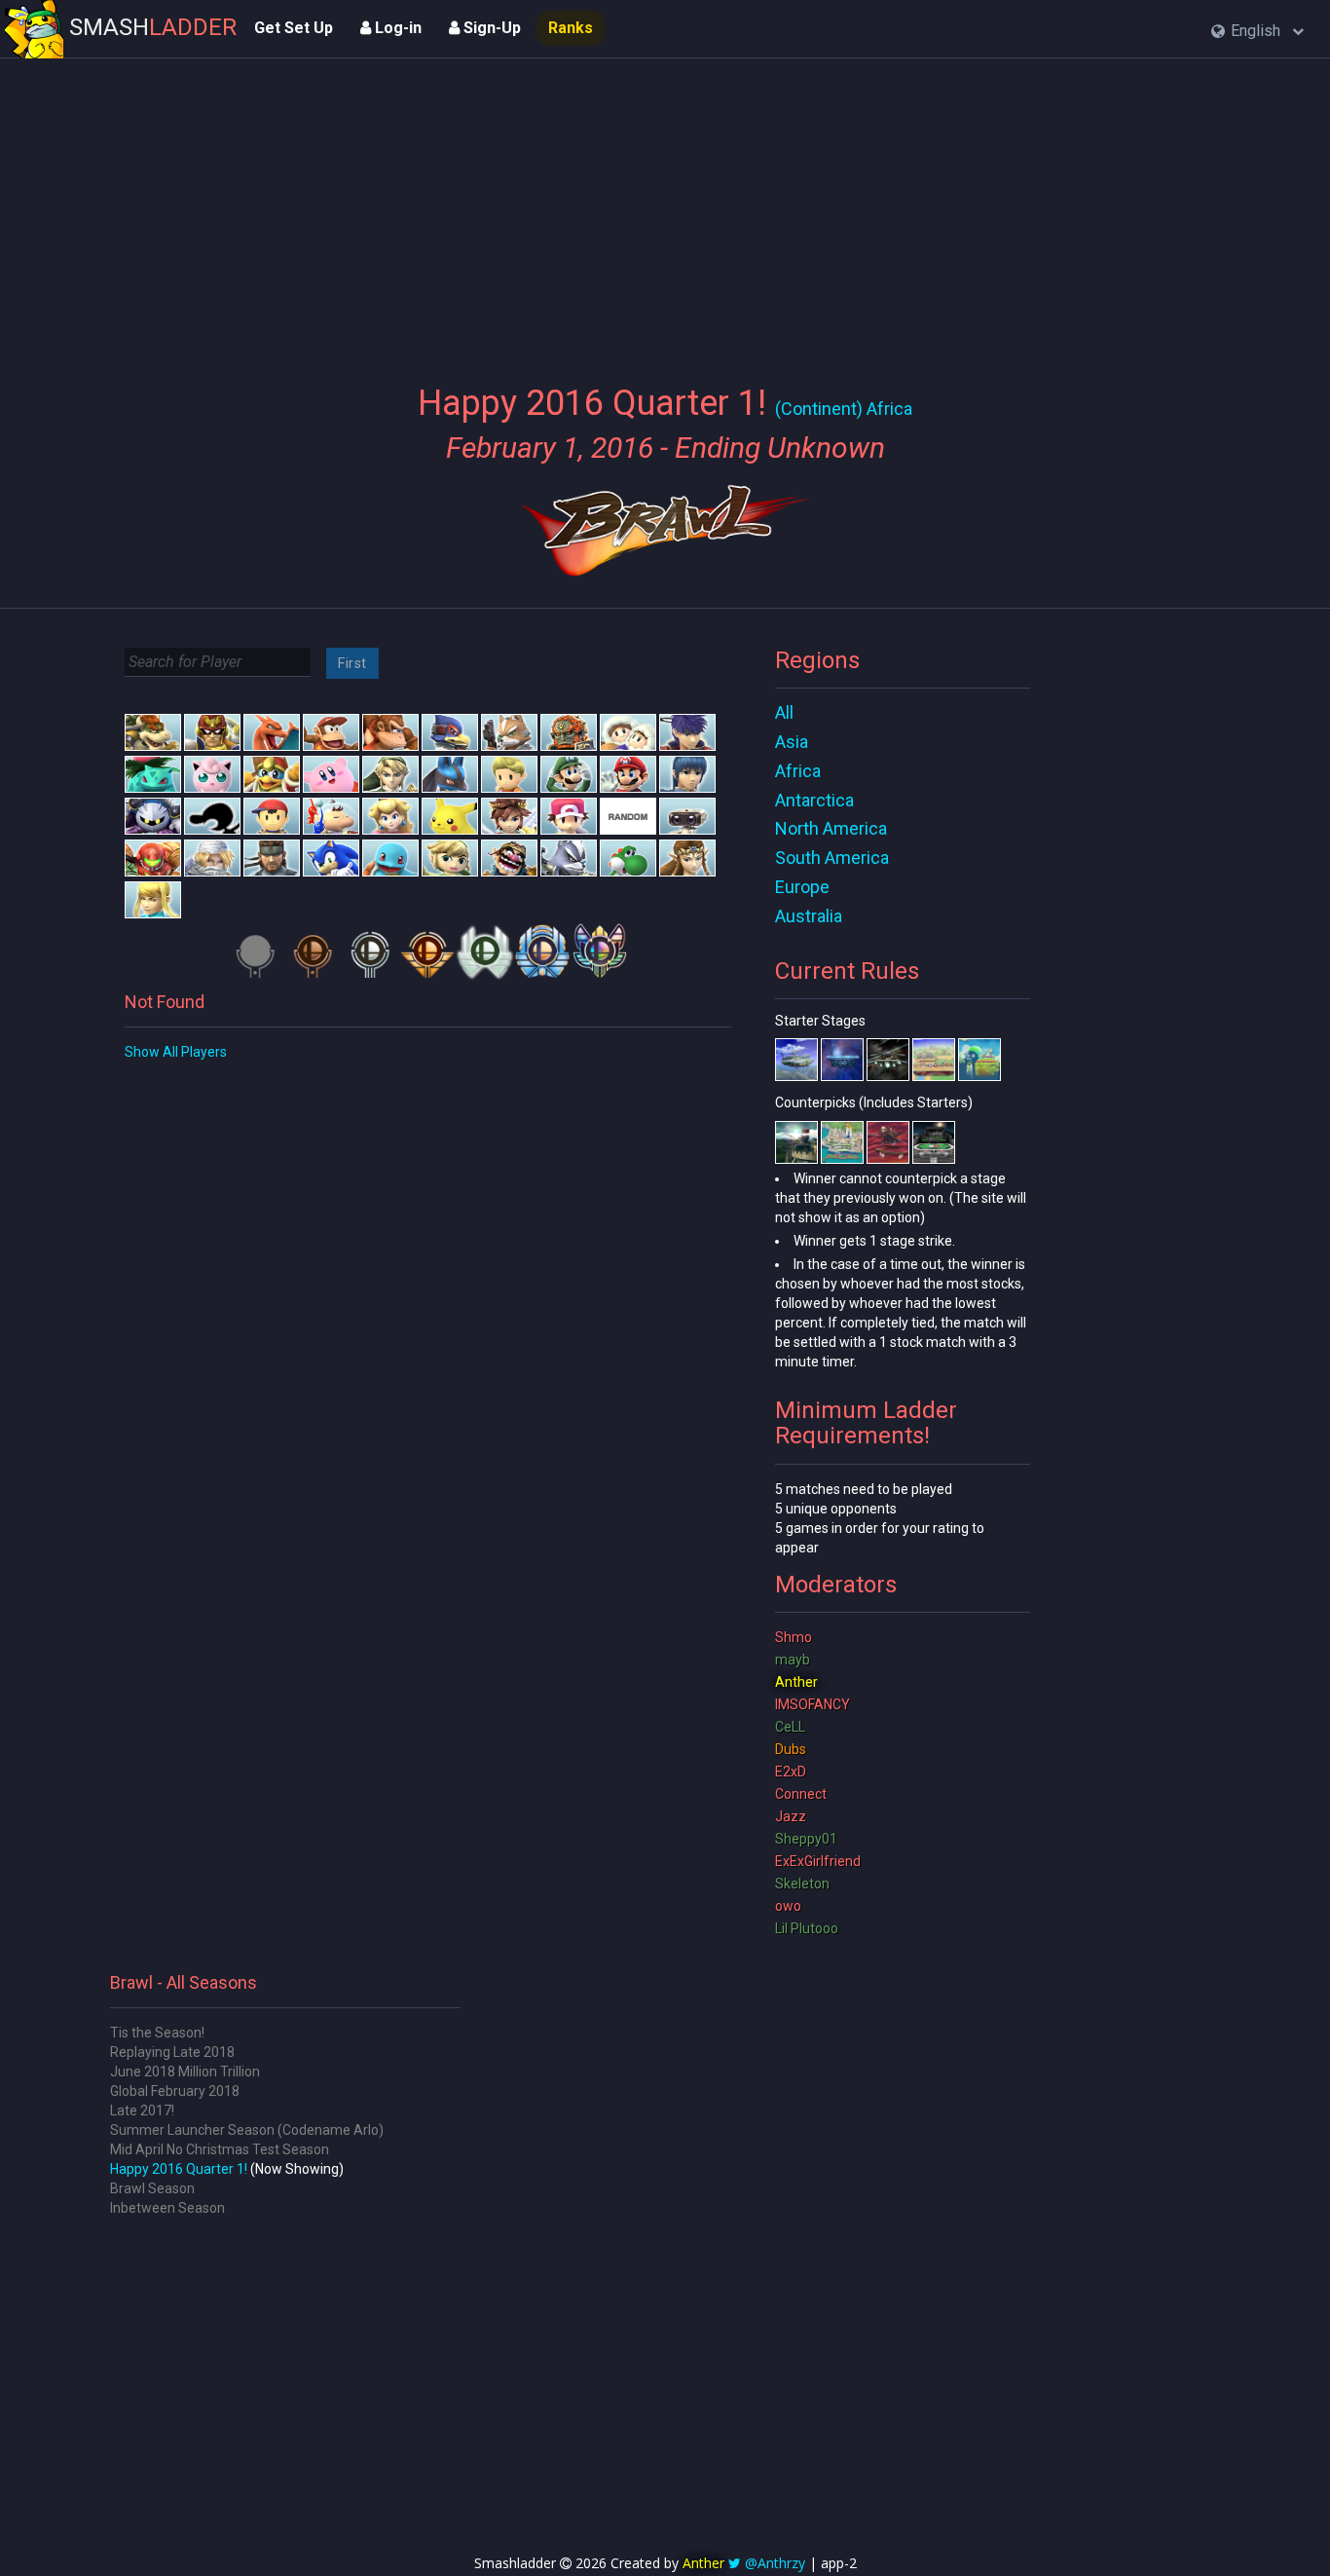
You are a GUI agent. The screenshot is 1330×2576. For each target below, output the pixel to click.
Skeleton (802, 1884)
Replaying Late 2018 (172, 2052)
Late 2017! (142, 2110)
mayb (793, 1660)
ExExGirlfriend (818, 1861)
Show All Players (176, 1052)
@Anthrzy (775, 2563)
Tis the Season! (157, 2033)
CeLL (790, 1727)
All (784, 712)
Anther (796, 1682)
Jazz (791, 1816)
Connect (801, 1794)
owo (788, 1906)
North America (831, 828)
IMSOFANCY (813, 1704)
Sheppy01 (806, 1839)
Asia (792, 742)
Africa (798, 771)
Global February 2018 (175, 2091)
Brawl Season (152, 2188)
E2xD (791, 1772)
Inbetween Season (167, 2208)
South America (832, 858)
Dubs (791, 1749)
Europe (802, 887)
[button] (1257, 32)
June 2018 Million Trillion (185, 2072)
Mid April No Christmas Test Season (220, 2149)
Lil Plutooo (807, 1928)
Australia (809, 916)
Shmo (794, 1637)
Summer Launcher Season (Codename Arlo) (247, 2130)
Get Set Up (294, 28)
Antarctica (814, 800)
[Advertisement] (665, 209)
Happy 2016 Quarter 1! (179, 2169)
